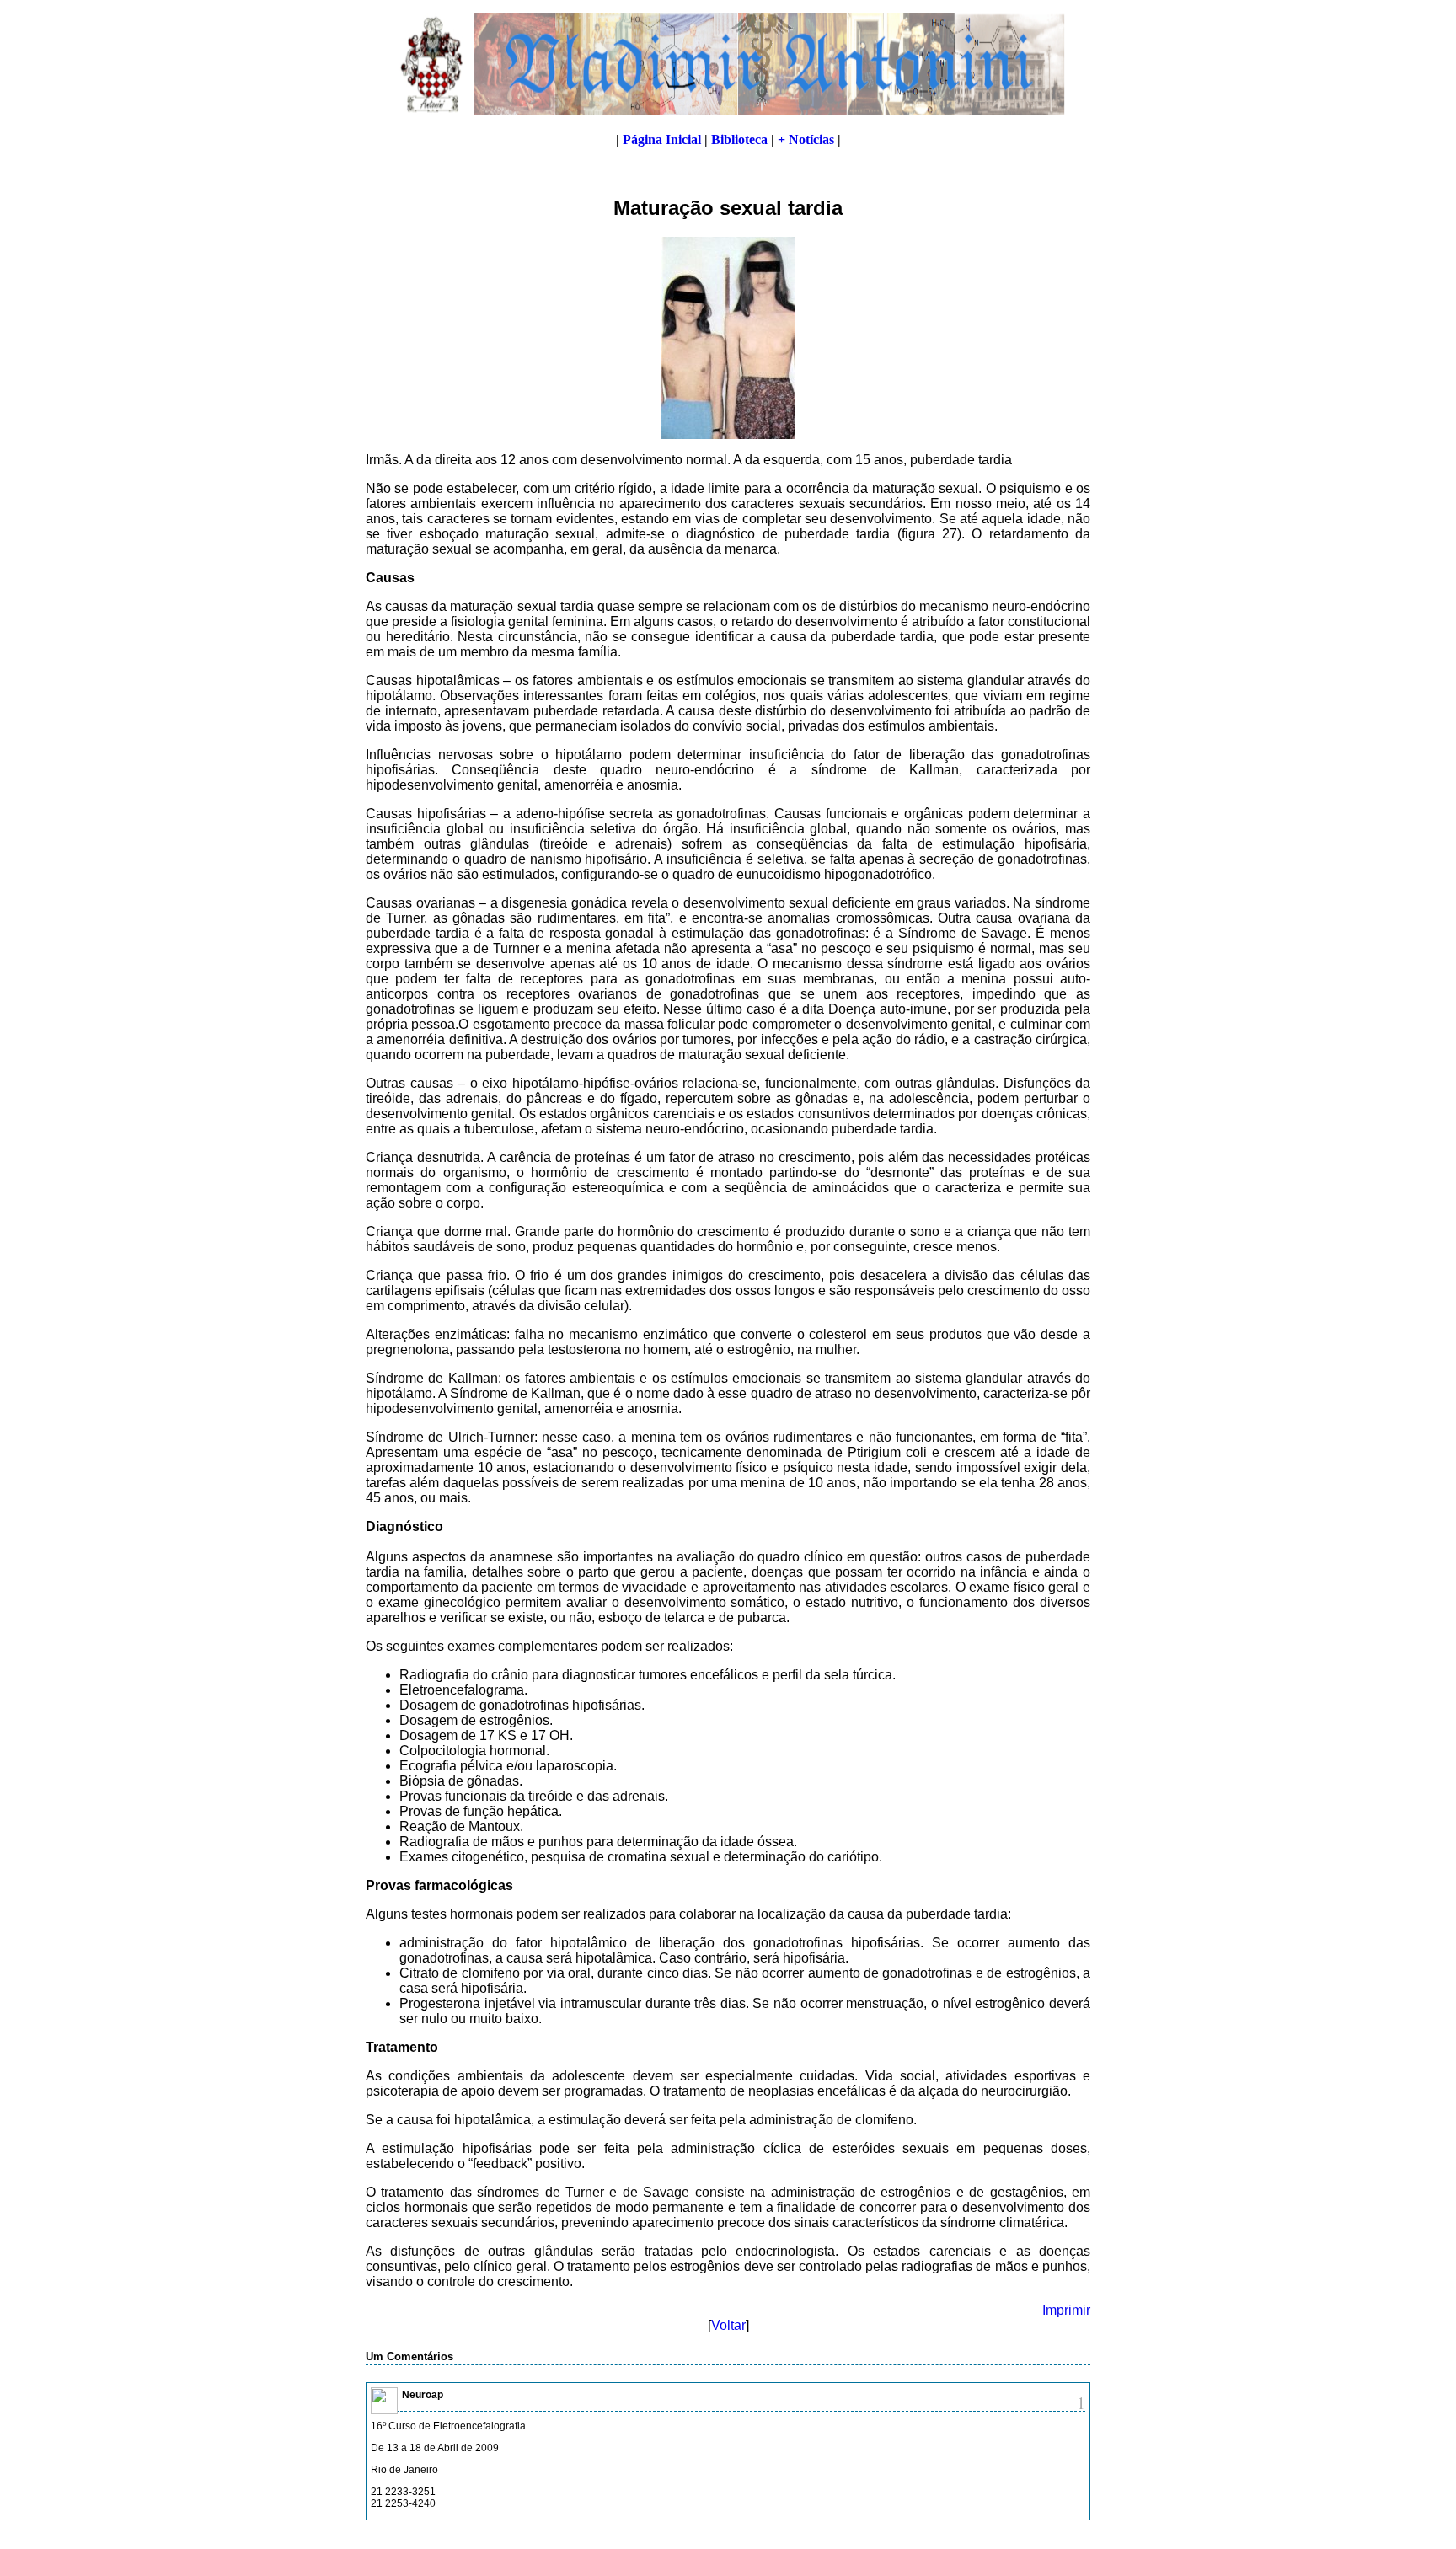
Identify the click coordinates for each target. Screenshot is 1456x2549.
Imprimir (1066, 2310)
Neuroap (423, 2395)
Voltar (728, 2325)
